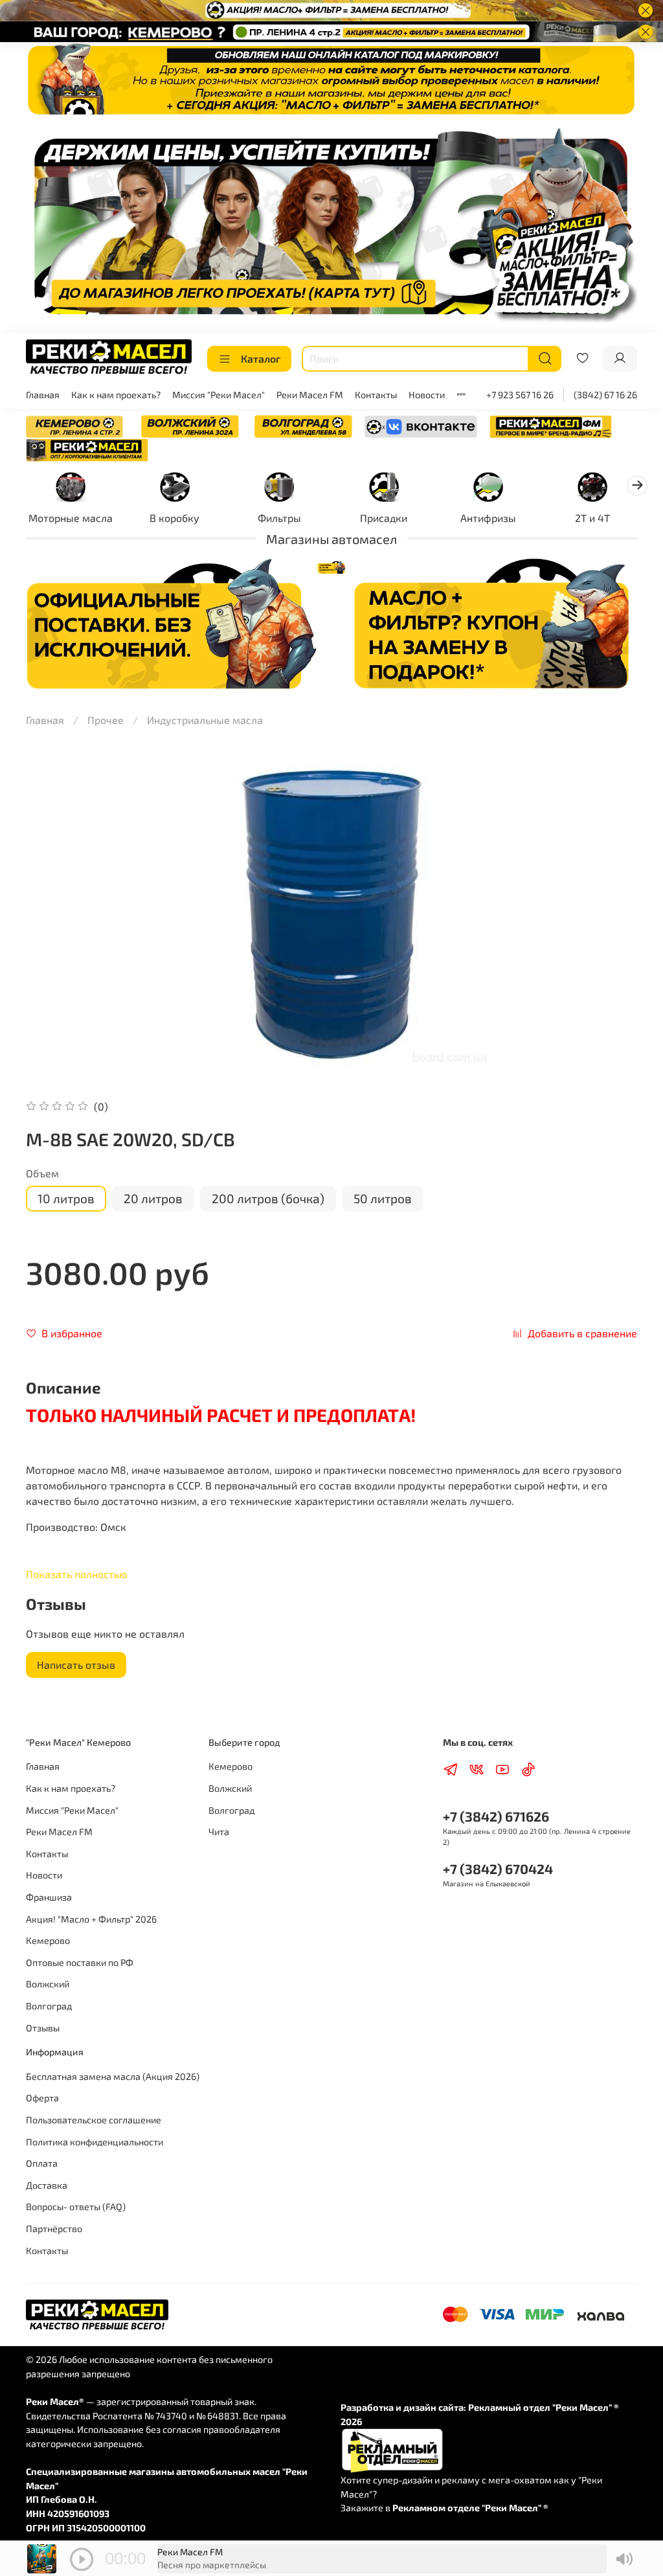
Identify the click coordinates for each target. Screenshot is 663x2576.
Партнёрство (54, 2229)
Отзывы (43, 2028)
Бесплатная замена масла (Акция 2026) (113, 2076)
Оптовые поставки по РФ (80, 1962)
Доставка (47, 2185)
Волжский (48, 1984)
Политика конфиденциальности (95, 2142)
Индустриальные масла (205, 720)
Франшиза (49, 1897)
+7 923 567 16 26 (520, 395)
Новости (427, 395)
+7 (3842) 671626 (496, 1816)
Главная (43, 395)
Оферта (42, 2098)
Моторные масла (71, 518)
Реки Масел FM (310, 395)
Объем (42, 1173)
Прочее (106, 720)
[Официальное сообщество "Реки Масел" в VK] (421, 425)
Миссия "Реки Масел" (219, 395)
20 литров (153, 1198)
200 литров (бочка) (268, 1198)
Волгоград (49, 2006)
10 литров (66, 1198)
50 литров (383, 1198)
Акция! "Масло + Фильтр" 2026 (91, 1919)
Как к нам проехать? (116, 395)
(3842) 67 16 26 (605, 395)
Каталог (261, 358)
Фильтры (279, 518)
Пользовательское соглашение (94, 2120)
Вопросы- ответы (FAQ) (76, 2207)
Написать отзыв (76, 1665)
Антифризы (488, 518)
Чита (219, 1832)
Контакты (376, 395)
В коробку (174, 518)
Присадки (384, 518)
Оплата (42, 2163)
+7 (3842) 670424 (498, 1869)
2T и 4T (592, 518)
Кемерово (48, 1940)
